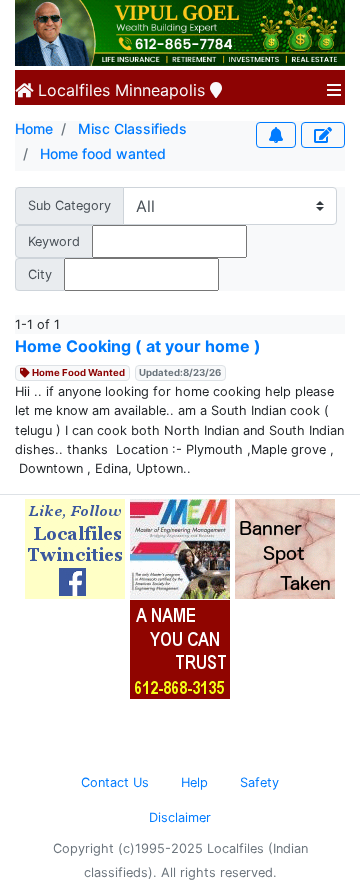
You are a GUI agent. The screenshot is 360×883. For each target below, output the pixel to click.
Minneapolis (160, 90)
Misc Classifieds (132, 128)
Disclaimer (180, 817)
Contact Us (115, 782)
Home (34, 128)
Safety (259, 782)
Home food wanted (103, 153)
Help (194, 782)
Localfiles (71, 90)
